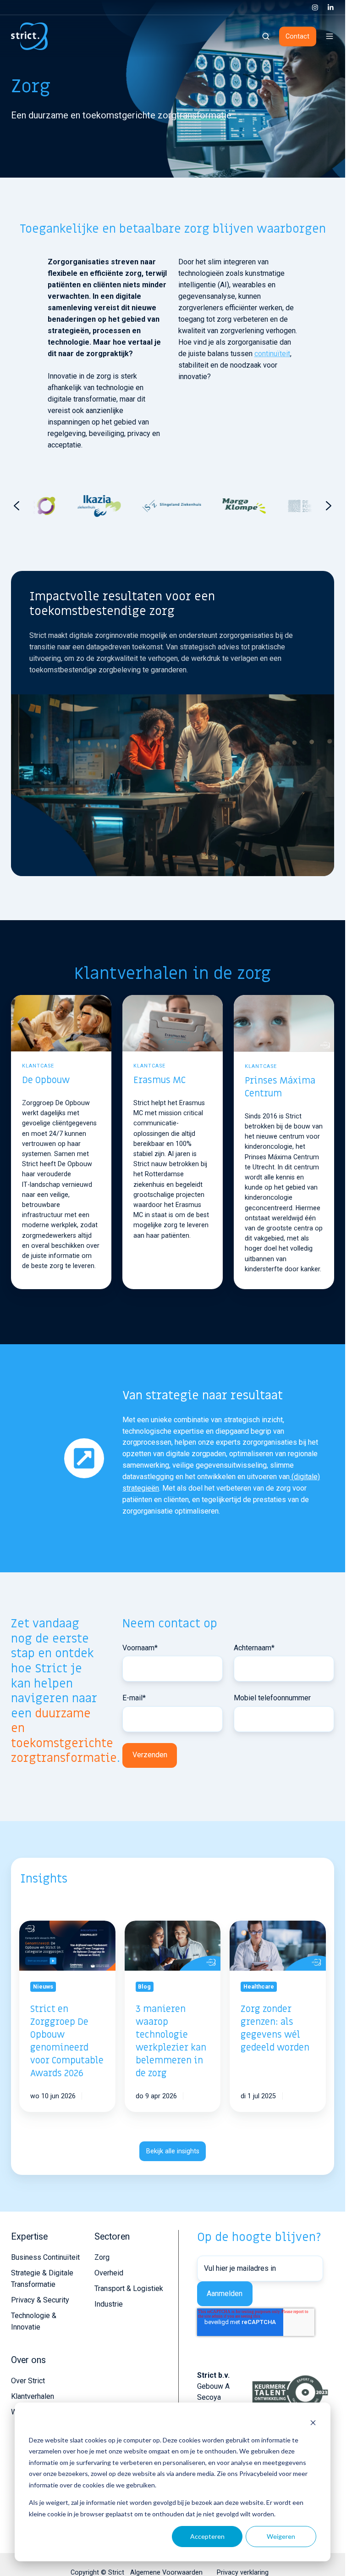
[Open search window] (266, 36)
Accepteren (207, 2536)
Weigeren (281, 2536)
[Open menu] (330, 36)
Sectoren (112, 2237)
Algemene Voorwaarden (166, 2572)
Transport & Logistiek (129, 2288)
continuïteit (272, 354)
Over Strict (28, 2381)
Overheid (109, 2273)
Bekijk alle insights (173, 2151)
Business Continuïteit (45, 2257)
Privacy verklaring (243, 2572)
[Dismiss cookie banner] (313, 2422)
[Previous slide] (16, 506)
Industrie (109, 2304)
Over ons (28, 2360)
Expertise (29, 2237)
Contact (297, 36)
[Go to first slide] (329, 506)
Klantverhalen (33, 2396)
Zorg (102, 2257)
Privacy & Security (40, 2300)
